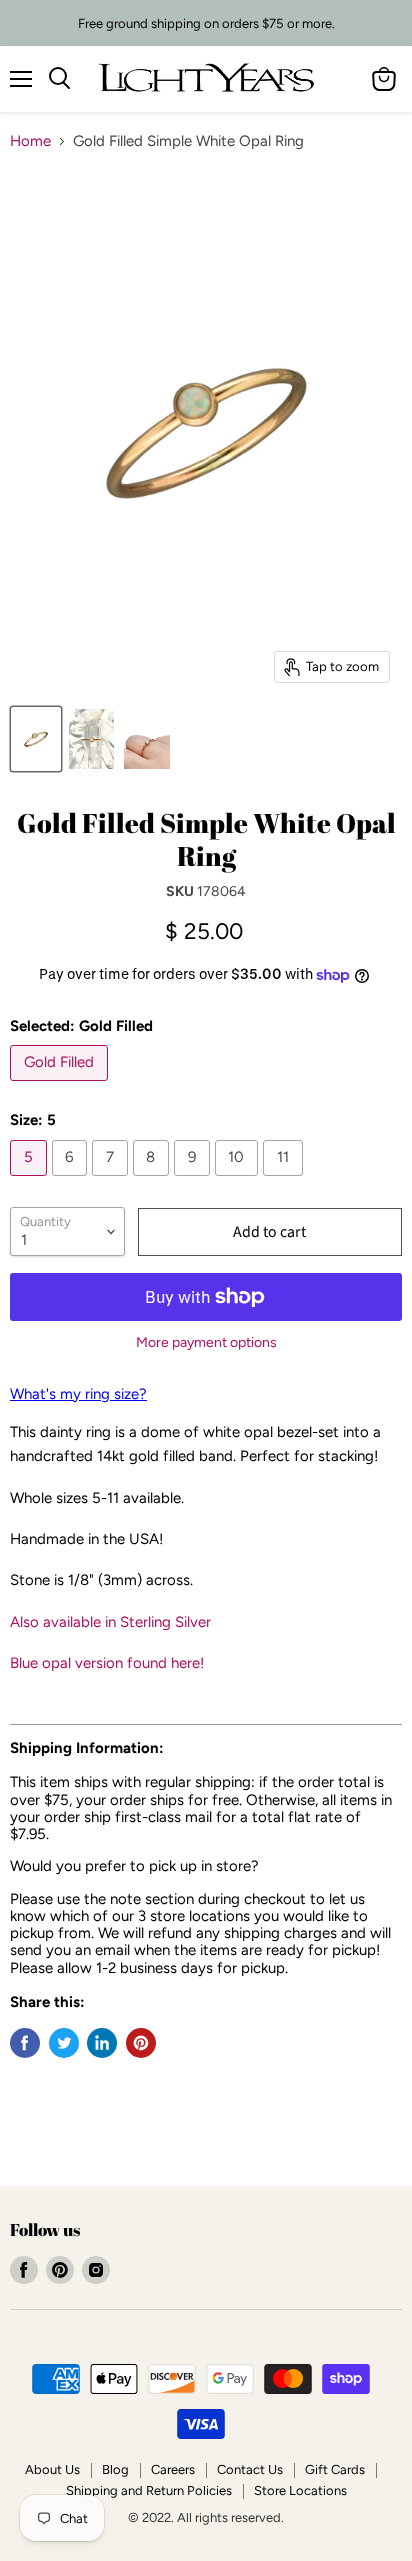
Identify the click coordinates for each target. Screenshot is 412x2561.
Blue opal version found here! (107, 1663)
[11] (285, 1181)
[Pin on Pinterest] (141, 2043)
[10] (239, 1181)
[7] (112, 1181)
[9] (194, 1181)
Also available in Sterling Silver (110, 1622)
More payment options (206, 1343)
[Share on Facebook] (25, 2043)
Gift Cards (335, 2469)
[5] (31, 1181)
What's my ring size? (78, 1394)
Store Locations (300, 2490)
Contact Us (250, 2469)
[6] (72, 1181)
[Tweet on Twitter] (64, 2043)
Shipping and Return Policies (149, 2490)
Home (30, 141)
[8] (154, 1181)
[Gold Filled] (61, 1086)
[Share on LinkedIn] (102, 2043)
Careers (173, 2469)
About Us (52, 2469)
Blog (115, 2469)
